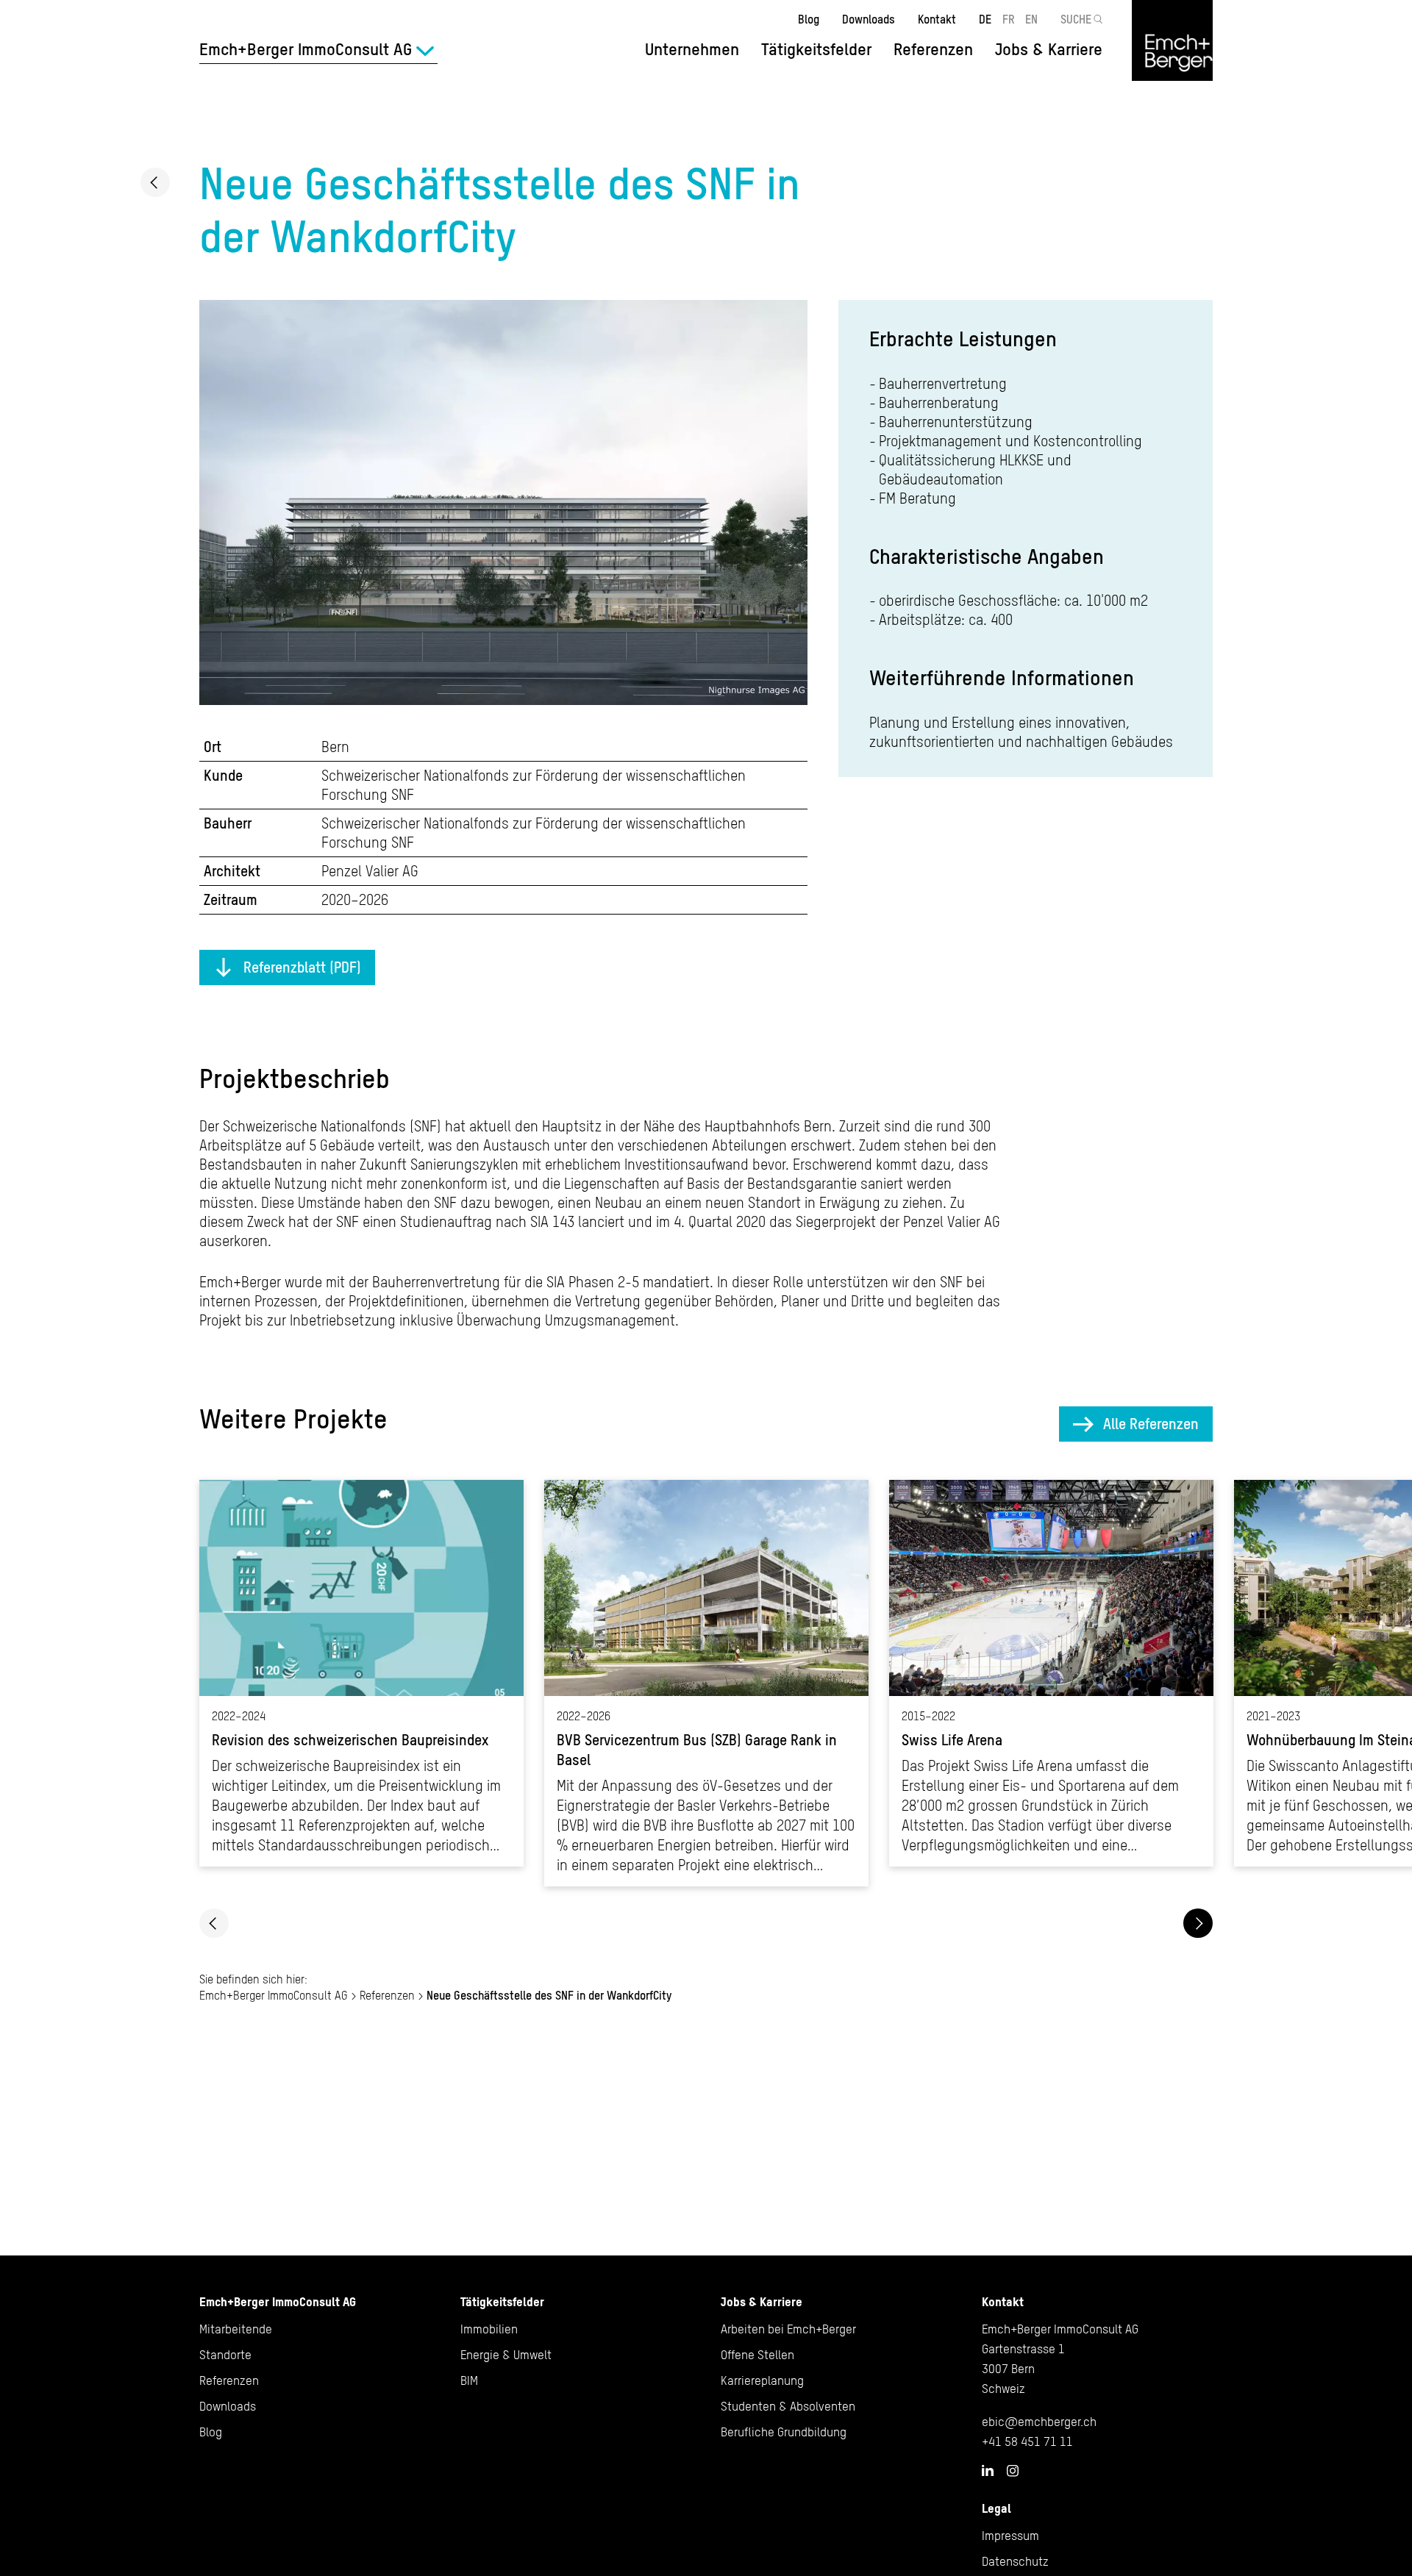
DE (985, 19)
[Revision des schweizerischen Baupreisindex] (361, 1673)
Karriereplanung (762, 2380)
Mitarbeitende (236, 2329)
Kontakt (937, 19)
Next (1198, 1923)
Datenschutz (1015, 2561)
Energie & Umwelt (506, 2355)
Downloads (869, 19)
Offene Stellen (757, 2355)
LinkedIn (988, 2470)
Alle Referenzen (1151, 1424)
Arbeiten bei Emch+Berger (788, 2329)
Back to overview (155, 182)
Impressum (1010, 2536)
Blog (809, 19)
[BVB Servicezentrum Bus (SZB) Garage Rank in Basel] (706, 1683)
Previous (214, 1923)
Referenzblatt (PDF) (302, 967)
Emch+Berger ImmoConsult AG (274, 1995)
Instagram (1013, 2471)
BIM (469, 2380)
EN (1031, 19)
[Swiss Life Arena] (1051, 1673)
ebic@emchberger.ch (1039, 2422)
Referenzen (933, 49)
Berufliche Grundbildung (784, 2432)
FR (1009, 19)
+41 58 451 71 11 (1027, 2441)
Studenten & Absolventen (788, 2406)
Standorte (225, 2355)
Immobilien (489, 2329)
